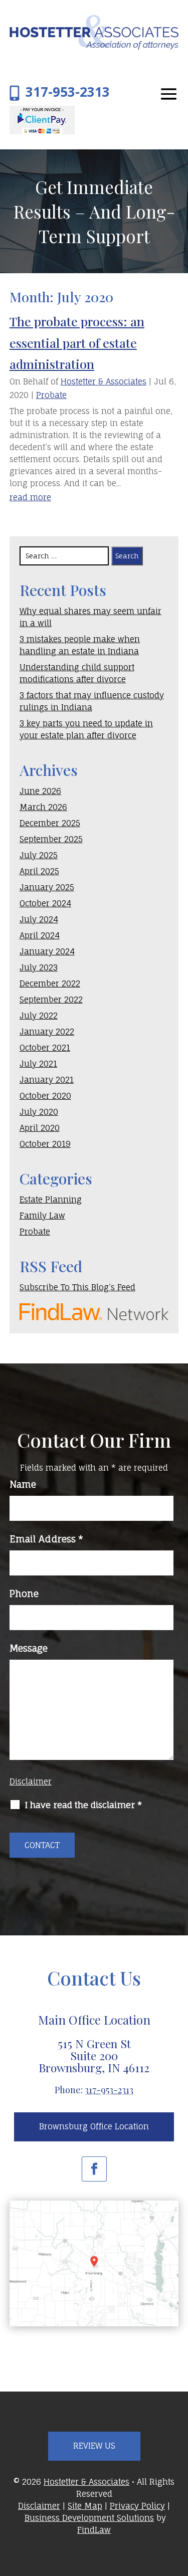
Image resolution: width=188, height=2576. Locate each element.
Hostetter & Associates (104, 381)
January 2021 (47, 1080)
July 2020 (39, 1112)
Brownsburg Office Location (94, 2126)
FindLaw (94, 2530)
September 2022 (51, 1000)
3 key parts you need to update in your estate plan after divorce (86, 729)
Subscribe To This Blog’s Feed (77, 1287)
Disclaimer (31, 1781)
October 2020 (45, 1096)
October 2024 (45, 903)
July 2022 (39, 1016)
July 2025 (39, 855)
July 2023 (39, 967)
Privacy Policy (137, 2506)
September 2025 (51, 839)
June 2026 (40, 791)
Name (23, 1484)
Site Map (85, 2506)
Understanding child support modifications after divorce (77, 673)
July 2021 (38, 1064)
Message (29, 1648)
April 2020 (40, 1128)
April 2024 (40, 935)
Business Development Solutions (89, 2518)
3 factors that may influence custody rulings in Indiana (92, 701)
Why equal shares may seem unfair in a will (90, 617)
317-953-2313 (68, 92)
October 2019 (45, 1144)
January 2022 (47, 1032)
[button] (169, 94)
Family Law (42, 1216)
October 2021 (45, 1048)
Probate (51, 395)
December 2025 (50, 823)
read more (30, 497)
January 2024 (47, 951)
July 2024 (39, 919)
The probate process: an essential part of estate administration (77, 342)
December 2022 (50, 983)
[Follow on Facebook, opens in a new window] (94, 2169)
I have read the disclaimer (83, 1805)
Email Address (46, 1539)
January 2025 (47, 887)
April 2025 (39, 871)
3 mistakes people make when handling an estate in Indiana (80, 645)
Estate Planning (51, 1200)
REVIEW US (94, 2446)
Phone (24, 1594)
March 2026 (43, 807)
